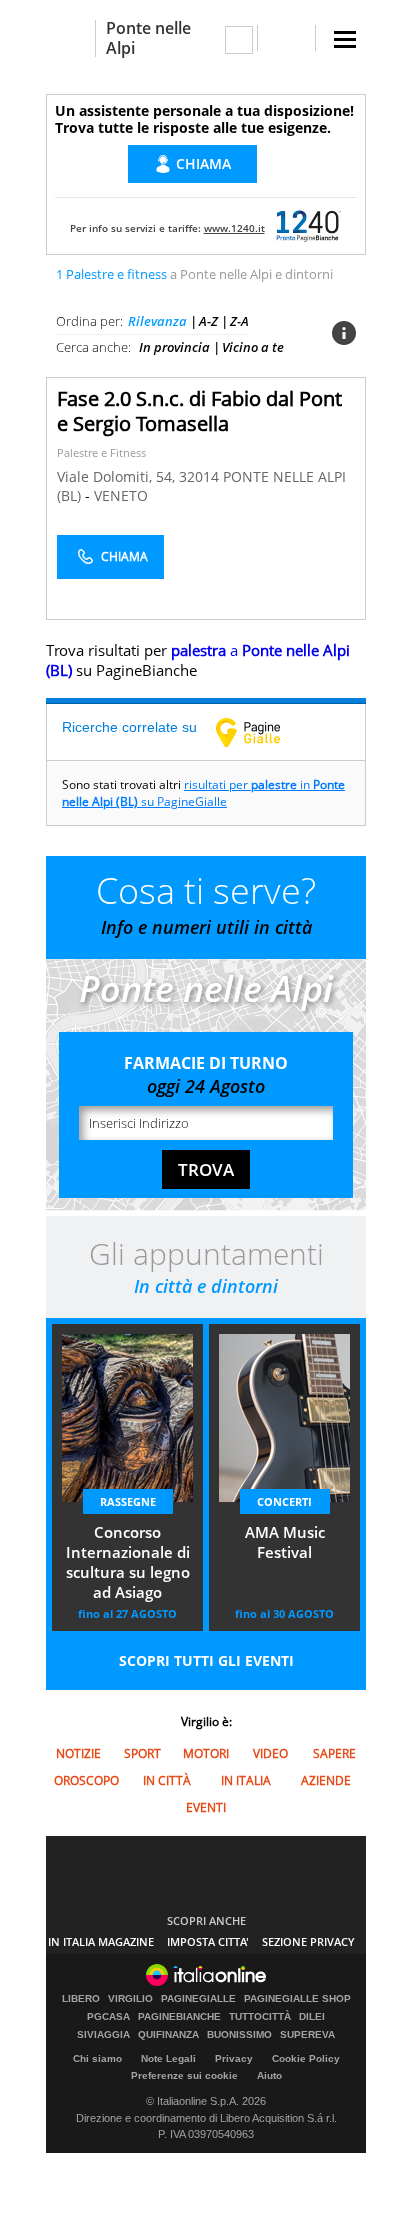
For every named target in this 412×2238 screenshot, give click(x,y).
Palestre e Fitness (101, 452)
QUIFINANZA (168, 2035)
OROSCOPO (86, 1780)
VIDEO (270, 1753)
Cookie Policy (306, 2058)
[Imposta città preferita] (70, 38)
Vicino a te (253, 347)
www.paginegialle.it (263, 732)
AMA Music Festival (285, 1542)
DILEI (312, 2017)
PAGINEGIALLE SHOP (297, 1999)
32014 (199, 476)
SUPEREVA (307, 2035)
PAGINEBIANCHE (179, 2017)
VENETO (121, 495)
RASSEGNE (128, 1501)
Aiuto (269, 2075)
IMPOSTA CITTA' (208, 1941)
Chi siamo (97, 2058)
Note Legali (168, 2058)
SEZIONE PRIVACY (308, 1941)
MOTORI (206, 1753)
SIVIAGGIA (103, 2035)
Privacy (234, 2058)
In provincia (174, 347)
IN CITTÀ (167, 1780)
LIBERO (81, 1999)
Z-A (239, 321)
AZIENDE (326, 1780)
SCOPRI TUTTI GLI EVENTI (206, 1660)
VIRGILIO (130, 1999)
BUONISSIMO (239, 2035)
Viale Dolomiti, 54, (118, 476)
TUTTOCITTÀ (260, 2017)
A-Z (208, 321)
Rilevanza (157, 321)
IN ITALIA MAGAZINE (101, 1941)
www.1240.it (234, 228)
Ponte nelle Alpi (148, 38)
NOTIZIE (78, 1753)
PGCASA (108, 2017)
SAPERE (334, 1753)
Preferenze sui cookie (184, 2075)
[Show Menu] (345, 39)
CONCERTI (284, 1501)
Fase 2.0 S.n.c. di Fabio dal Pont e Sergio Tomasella (199, 411)
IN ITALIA (246, 1780)
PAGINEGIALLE (198, 1999)
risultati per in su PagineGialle (203, 793)
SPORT (142, 1753)
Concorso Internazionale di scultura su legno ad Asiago (128, 1562)
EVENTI (206, 1807)
